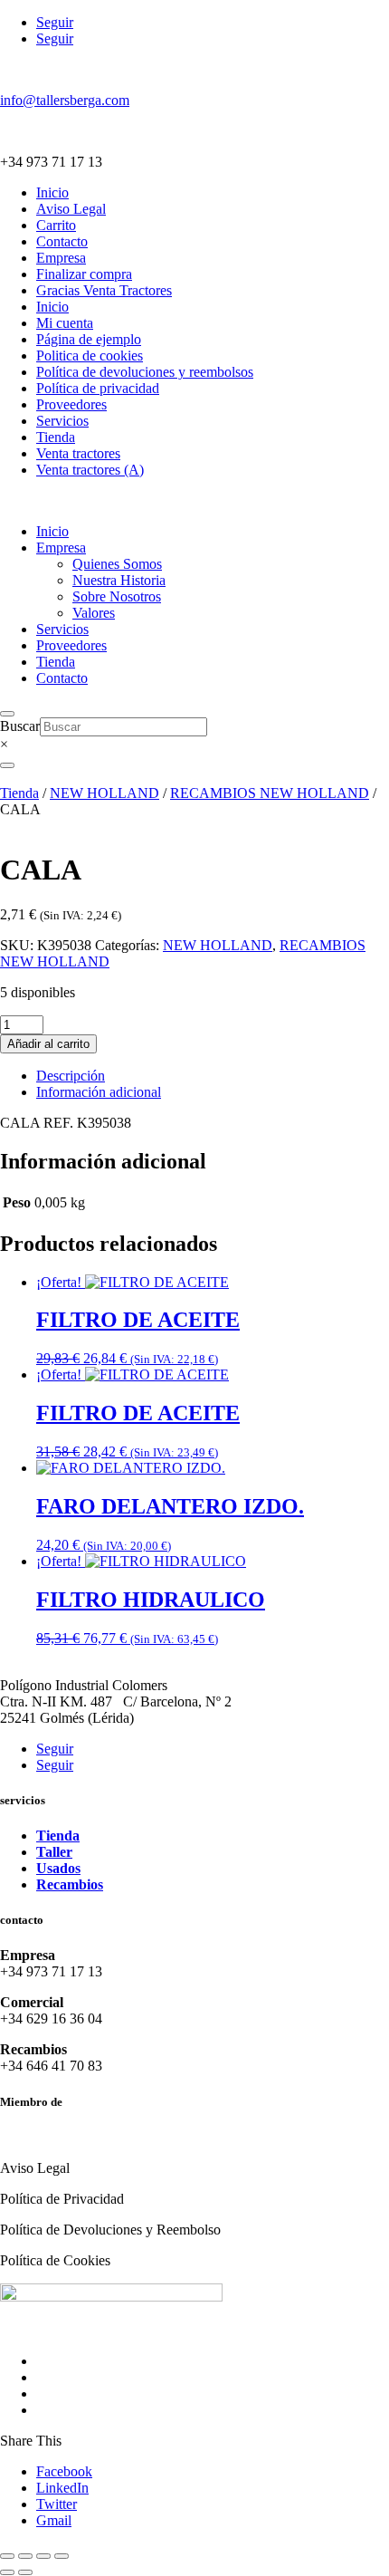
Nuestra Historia (119, 580)
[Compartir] (43, 2556)
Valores (94, 613)
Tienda (56, 437)
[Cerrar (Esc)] (62, 2556)
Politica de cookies (90, 356)
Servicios (62, 421)
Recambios (70, 1884)
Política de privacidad (98, 388)
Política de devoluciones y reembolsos (145, 372)
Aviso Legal (71, 209)
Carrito (56, 225)
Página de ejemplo (89, 339)
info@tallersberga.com (65, 100)
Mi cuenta (65, 323)
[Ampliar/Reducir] (7, 2556)
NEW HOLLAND (104, 793)
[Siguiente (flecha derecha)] (25, 2572)
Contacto (62, 241)
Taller (54, 1852)
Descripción (71, 1076)
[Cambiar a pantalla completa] (25, 2556)
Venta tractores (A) (90, 470)
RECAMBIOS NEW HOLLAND (270, 793)
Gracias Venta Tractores (104, 290)
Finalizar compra (84, 274)
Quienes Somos (117, 564)
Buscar (20, 726)
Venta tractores (78, 453)
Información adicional (99, 1092)
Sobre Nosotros (117, 596)
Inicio (52, 192)
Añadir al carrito (48, 1044)
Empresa (61, 258)
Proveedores (71, 404)
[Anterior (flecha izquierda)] (7, 2572)
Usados (58, 1868)
